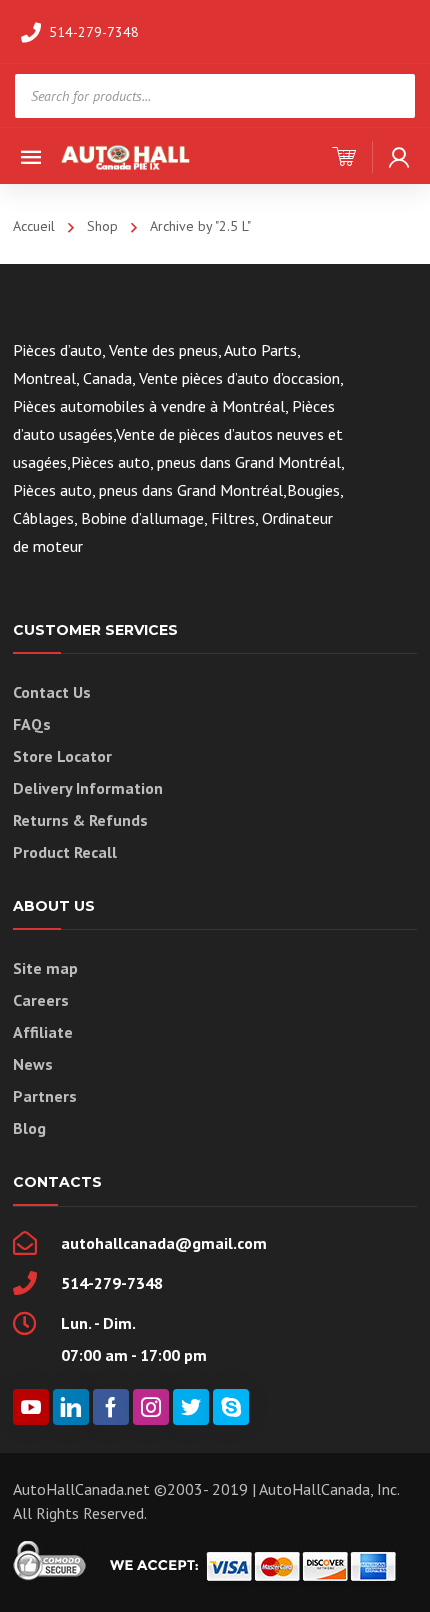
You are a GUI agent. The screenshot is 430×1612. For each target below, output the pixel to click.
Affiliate (43, 1032)
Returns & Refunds (80, 820)
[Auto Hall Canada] (126, 155)
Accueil (34, 226)
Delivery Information (88, 788)
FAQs (32, 724)
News (33, 1064)
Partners (45, 1096)
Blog (29, 1128)
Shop (102, 226)
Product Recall (65, 852)
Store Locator (62, 756)
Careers (41, 1000)
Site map (45, 968)
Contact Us (52, 692)
